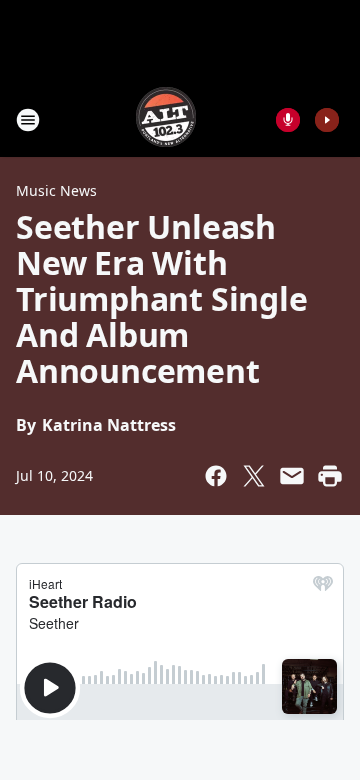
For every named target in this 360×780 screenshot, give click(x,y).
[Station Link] (166, 119)
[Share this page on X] (254, 476)
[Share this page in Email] (292, 476)
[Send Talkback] (288, 120)
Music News (56, 190)
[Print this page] (330, 476)
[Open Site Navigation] (28, 120)
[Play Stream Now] (327, 120)
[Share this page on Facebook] (216, 476)
